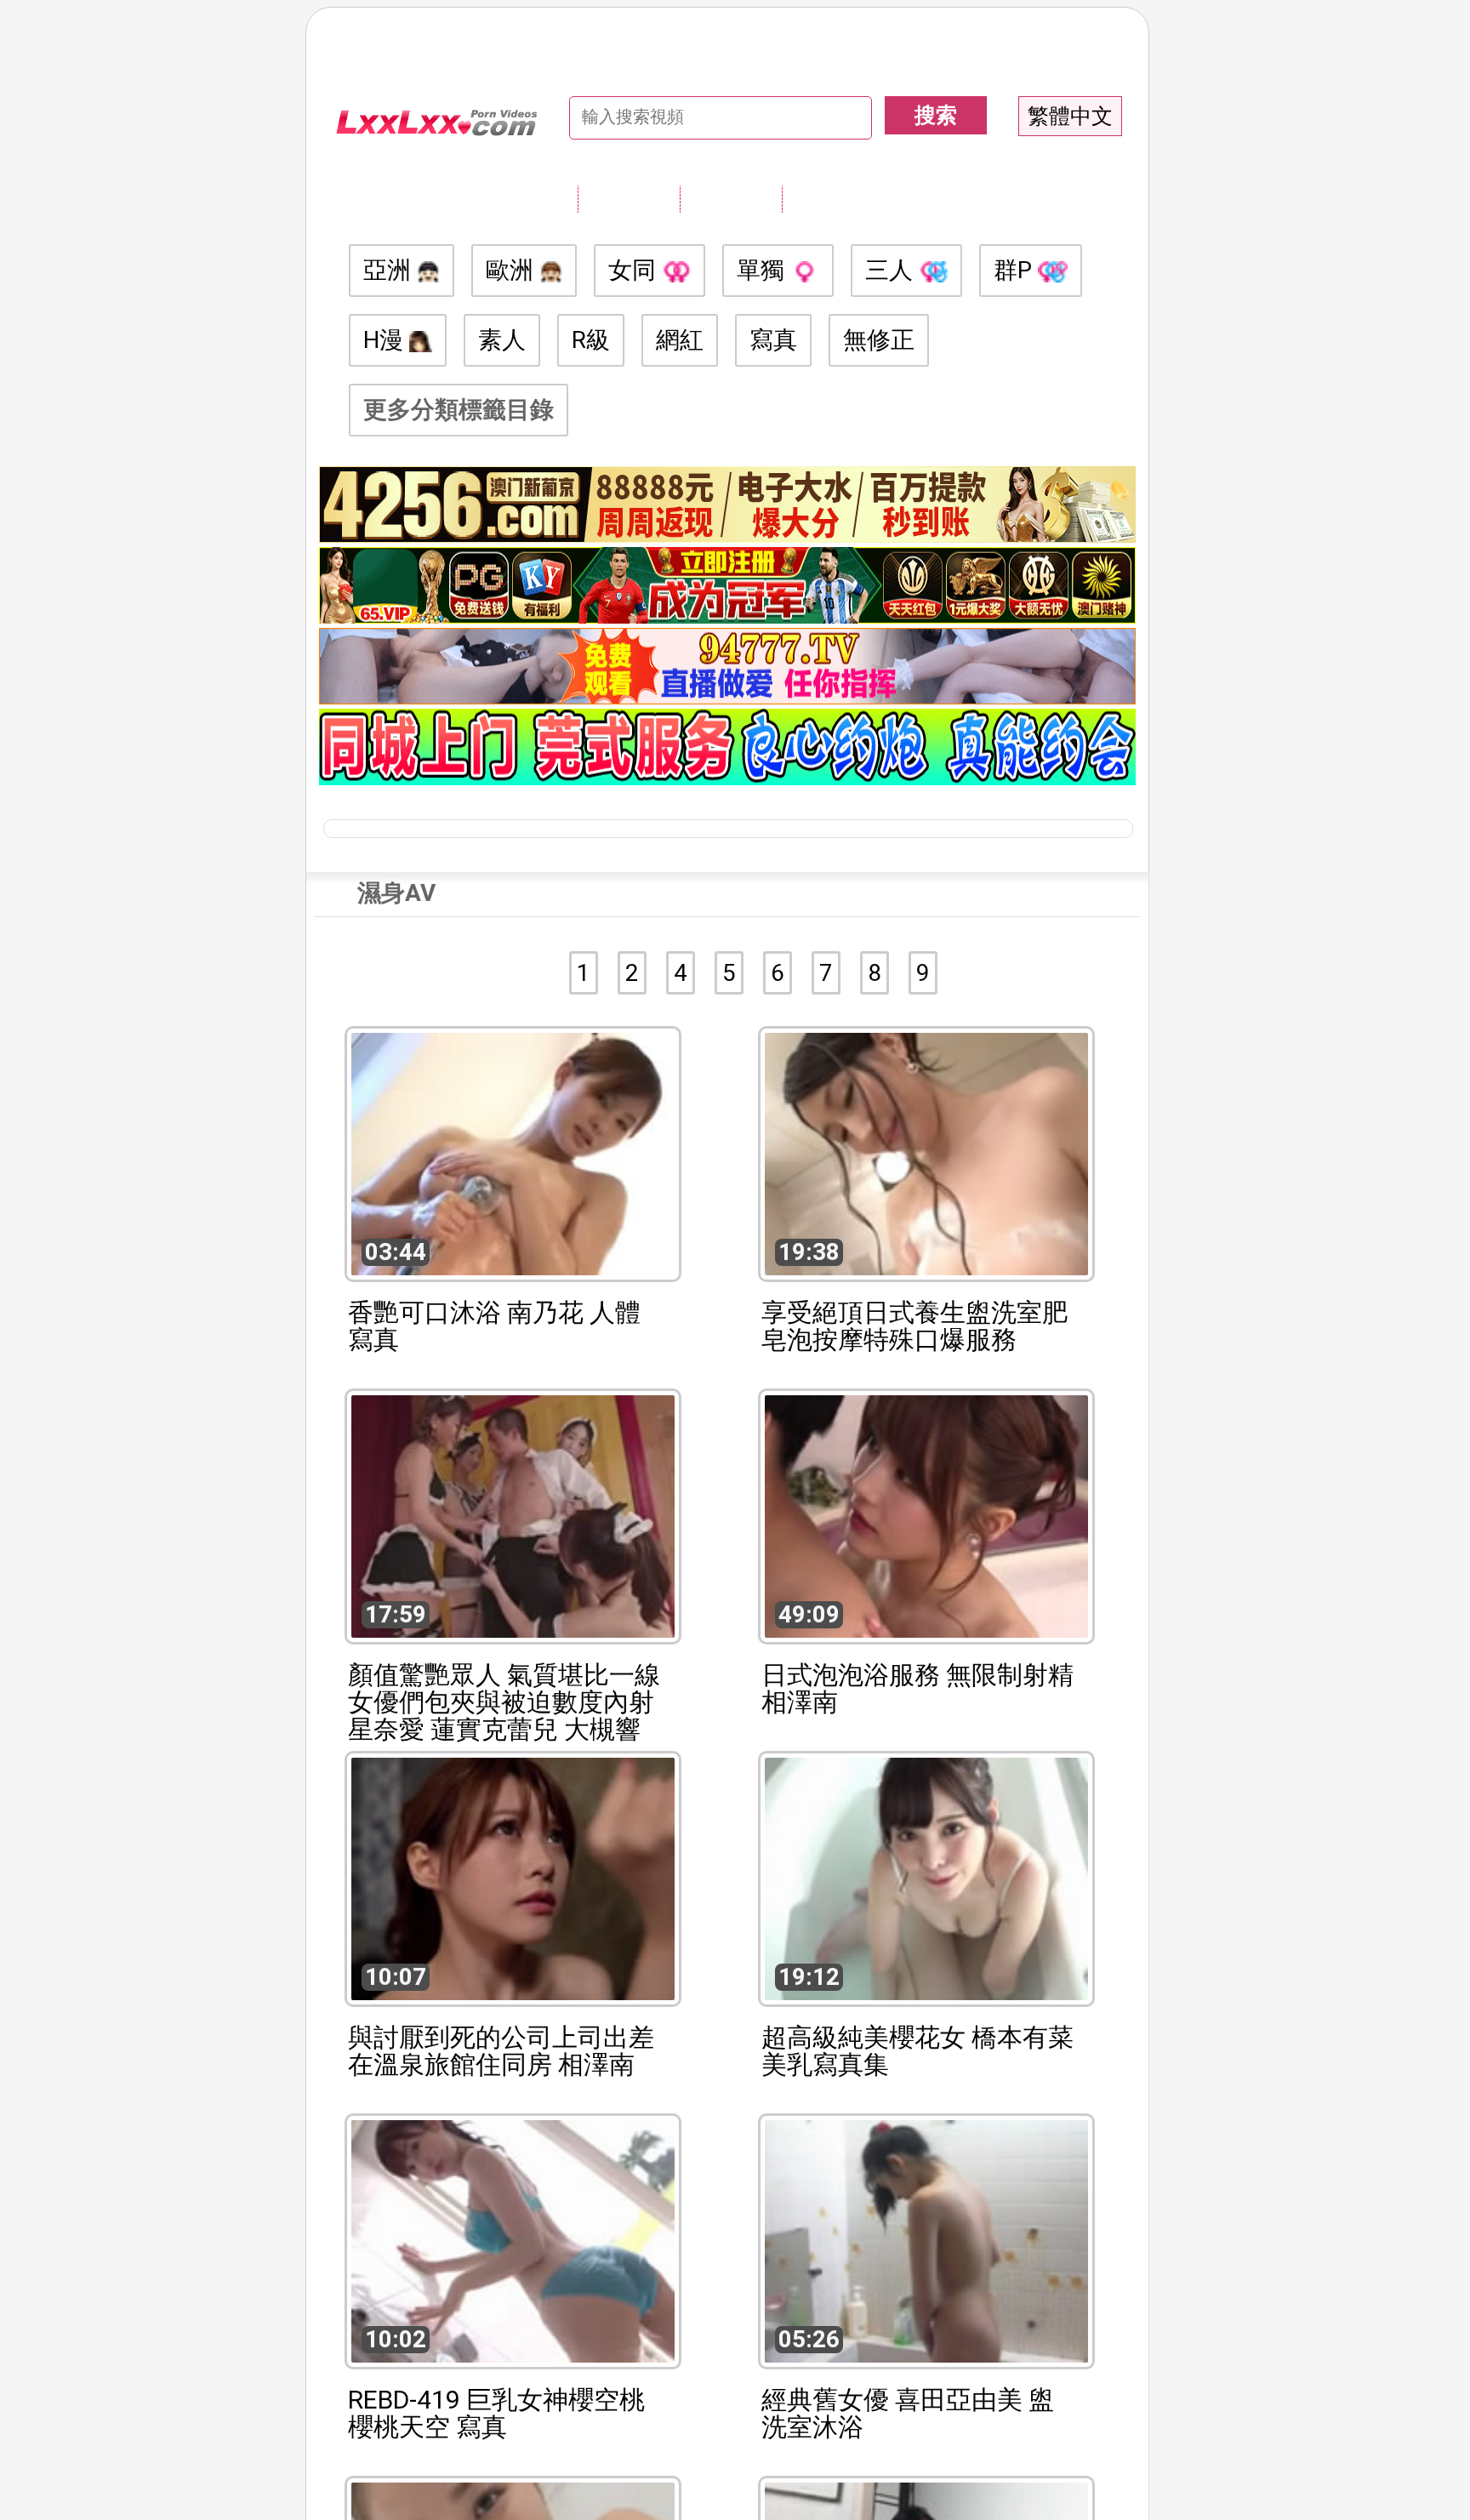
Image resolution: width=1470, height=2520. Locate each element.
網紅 (680, 340)
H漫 (386, 340)
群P (1016, 270)
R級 (591, 340)
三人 (892, 270)
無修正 (879, 340)
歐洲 (513, 270)
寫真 (773, 340)
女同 (635, 270)
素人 (502, 340)
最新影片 (731, 198)
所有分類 (629, 198)
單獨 (763, 270)
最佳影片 (833, 198)
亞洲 (390, 270)
